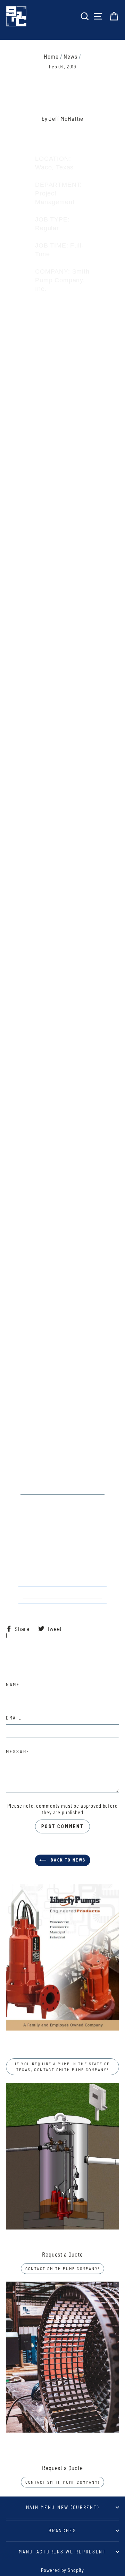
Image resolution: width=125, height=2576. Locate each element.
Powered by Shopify (62, 2570)
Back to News (67, 1860)
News (70, 56)
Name (13, 1684)
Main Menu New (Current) (63, 2507)
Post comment (62, 1826)
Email (14, 1718)
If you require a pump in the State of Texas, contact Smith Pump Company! (62, 2067)
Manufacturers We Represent (62, 2552)
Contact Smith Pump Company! (63, 2268)
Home (51, 56)
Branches (62, 2530)
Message (18, 1751)
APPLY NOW (63, 1595)
